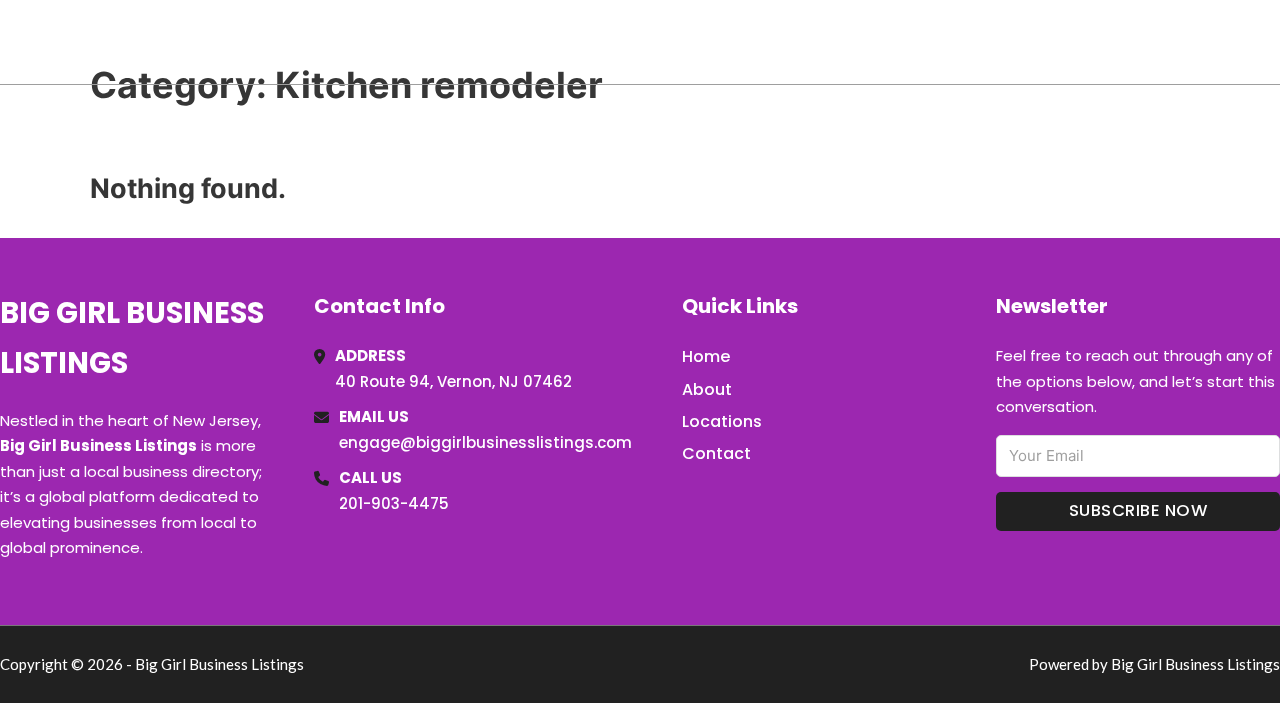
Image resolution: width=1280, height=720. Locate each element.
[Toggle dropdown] (1273, 42)
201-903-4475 (394, 503)
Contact (716, 453)
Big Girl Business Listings (219, 41)
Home (1048, 42)
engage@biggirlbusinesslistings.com (485, 442)
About (707, 389)
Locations (1138, 42)
